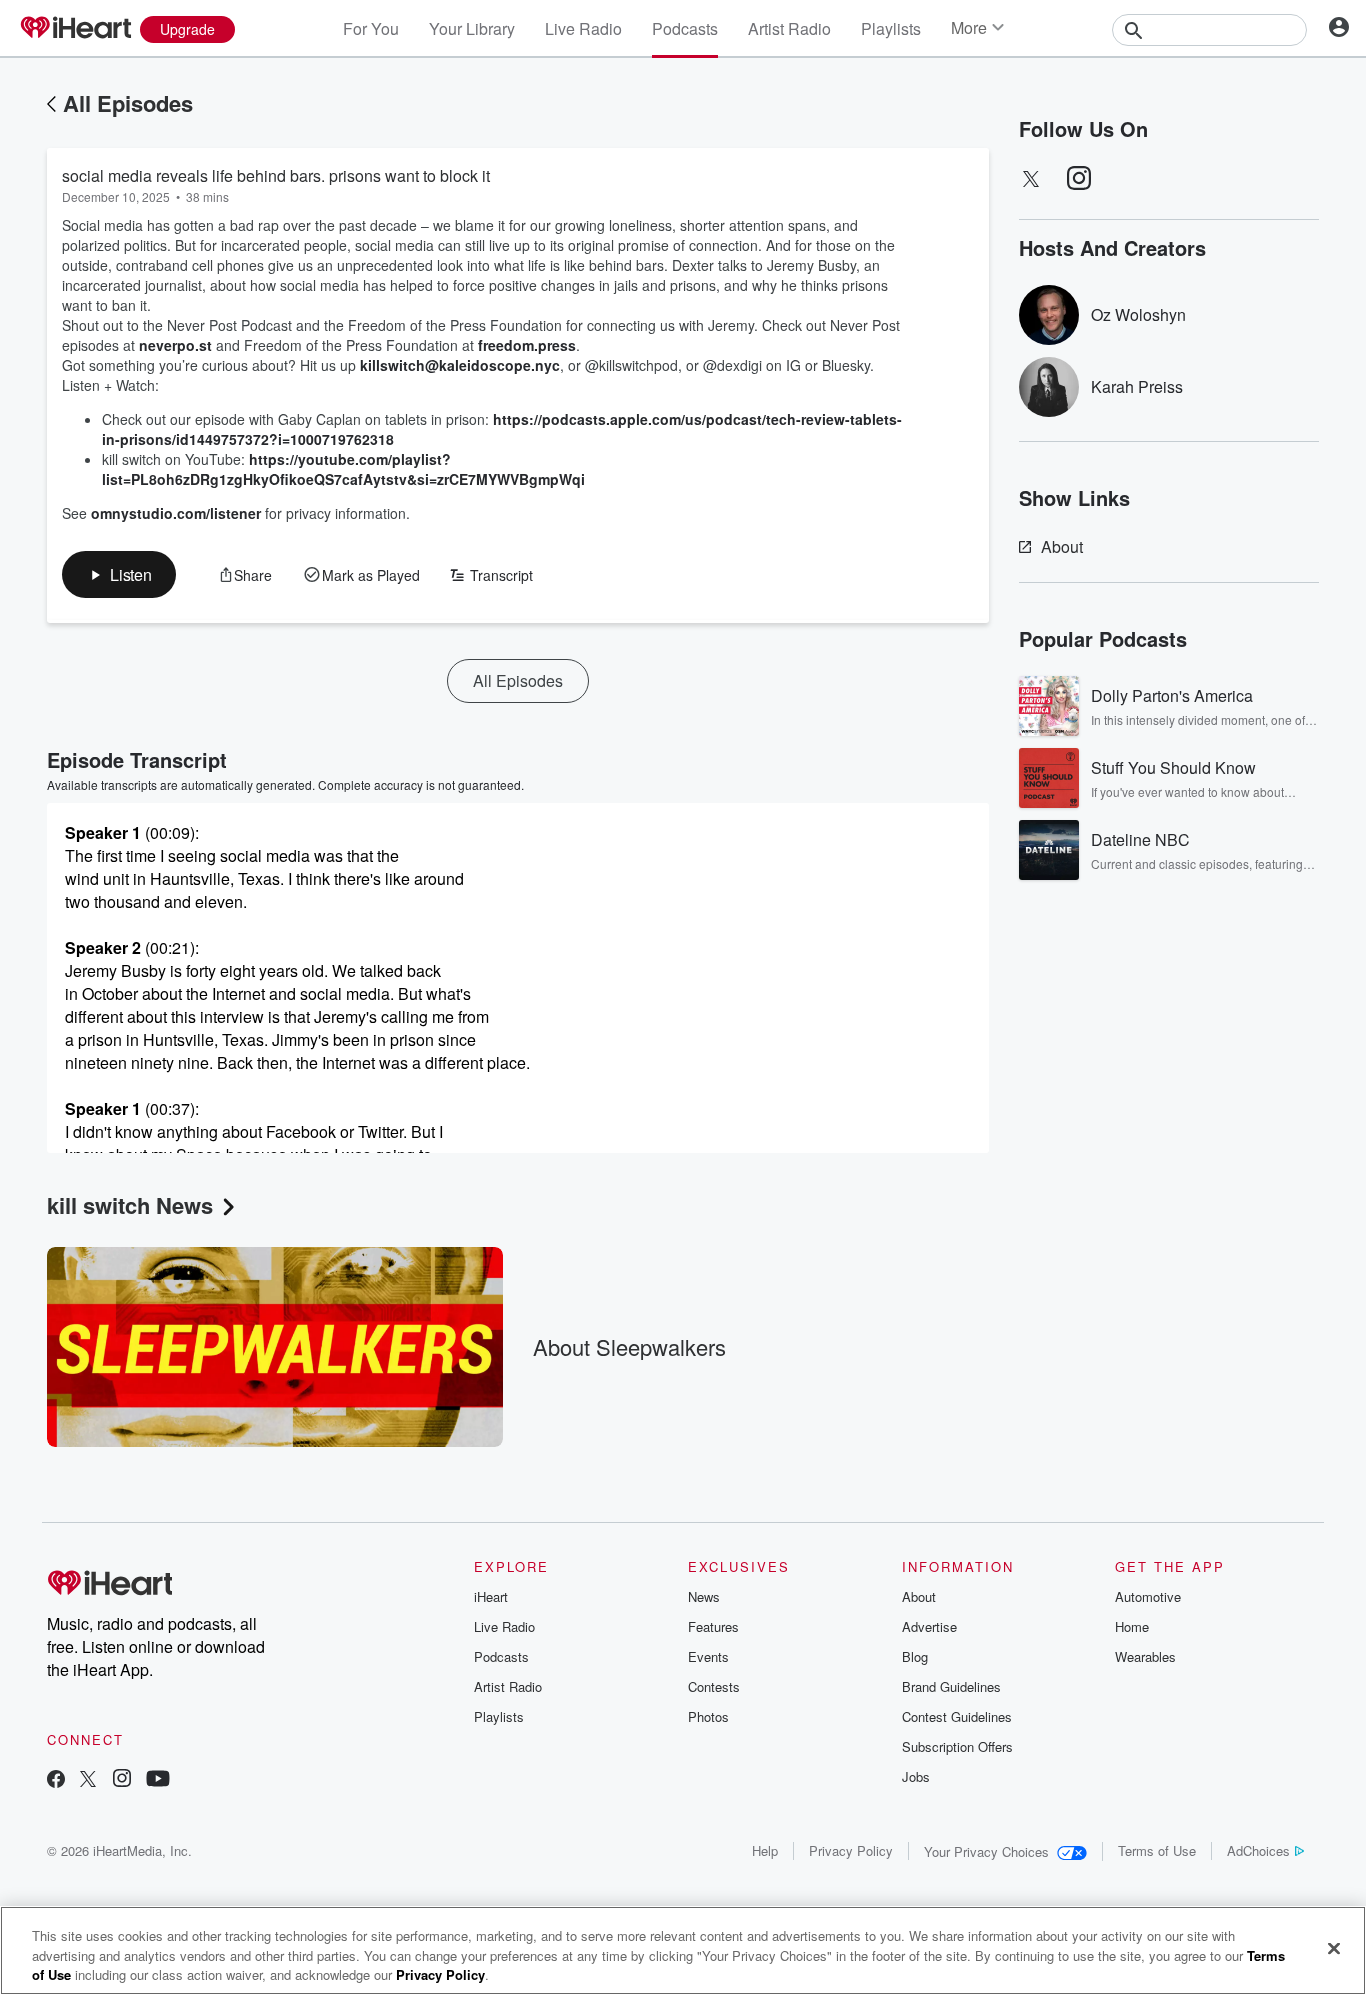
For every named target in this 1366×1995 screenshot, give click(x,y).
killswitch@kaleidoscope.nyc (460, 365)
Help (765, 1850)
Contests (714, 1686)
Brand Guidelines (951, 1686)
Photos (708, 1716)
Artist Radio (789, 28)
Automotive (1148, 1596)
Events (708, 1656)
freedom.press (527, 345)
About (1062, 546)
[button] (119, 574)
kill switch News (130, 1205)
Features (713, 1626)
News (704, 1596)
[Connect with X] (88, 1780)
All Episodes (128, 103)
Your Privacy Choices (986, 1851)
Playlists (891, 28)
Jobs (916, 1776)
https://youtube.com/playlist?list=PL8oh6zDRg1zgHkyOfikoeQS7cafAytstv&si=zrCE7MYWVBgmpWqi (343, 469)
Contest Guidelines (957, 1716)
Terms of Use (1157, 1850)
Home (1132, 1626)
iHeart (491, 1596)
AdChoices (1258, 1850)
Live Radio (583, 28)
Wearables (1145, 1656)
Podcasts (685, 28)
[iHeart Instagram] (122, 1780)
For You (371, 28)
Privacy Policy (851, 1850)
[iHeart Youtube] (158, 1780)
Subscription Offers (957, 1746)
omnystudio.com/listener (176, 513)
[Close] (1334, 1948)
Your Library (472, 28)
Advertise (929, 1626)
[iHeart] (75, 29)
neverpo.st (175, 345)
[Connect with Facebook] (56, 1780)
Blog (915, 1656)
